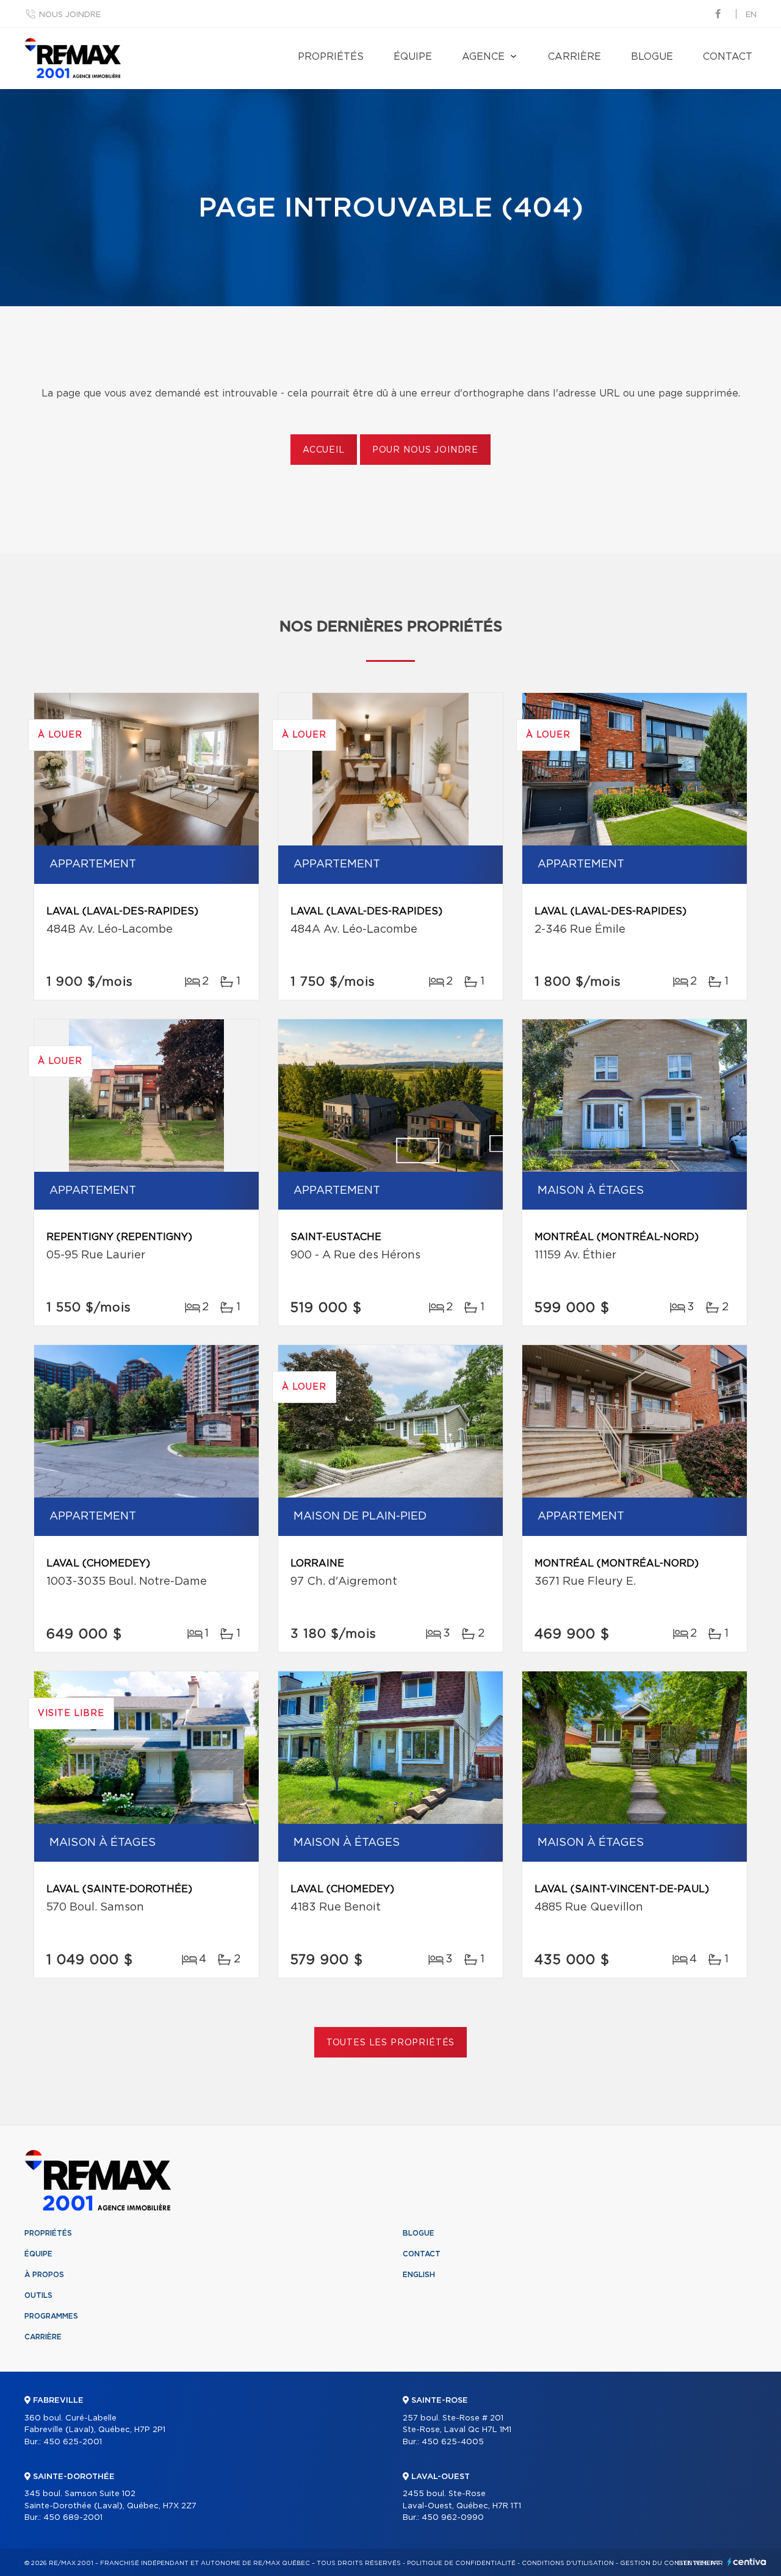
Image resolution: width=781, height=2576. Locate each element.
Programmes (51, 2316)
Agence (483, 57)
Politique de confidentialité (461, 2563)
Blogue (652, 57)
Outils (38, 2295)
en (751, 15)
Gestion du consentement (670, 2563)
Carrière (574, 57)
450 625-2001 (73, 2442)
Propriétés (331, 57)
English (419, 2275)
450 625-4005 (453, 2442)
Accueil (324, 450)
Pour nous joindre (425, 450)
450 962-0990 (453, 2518)
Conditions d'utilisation (568, 2563)
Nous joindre (70, 15)
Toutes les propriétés (391, 2043)
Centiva (747, 2562)
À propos (44, 2275)
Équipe (413, 57)
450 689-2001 (73, 2518)
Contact (728, 57)
